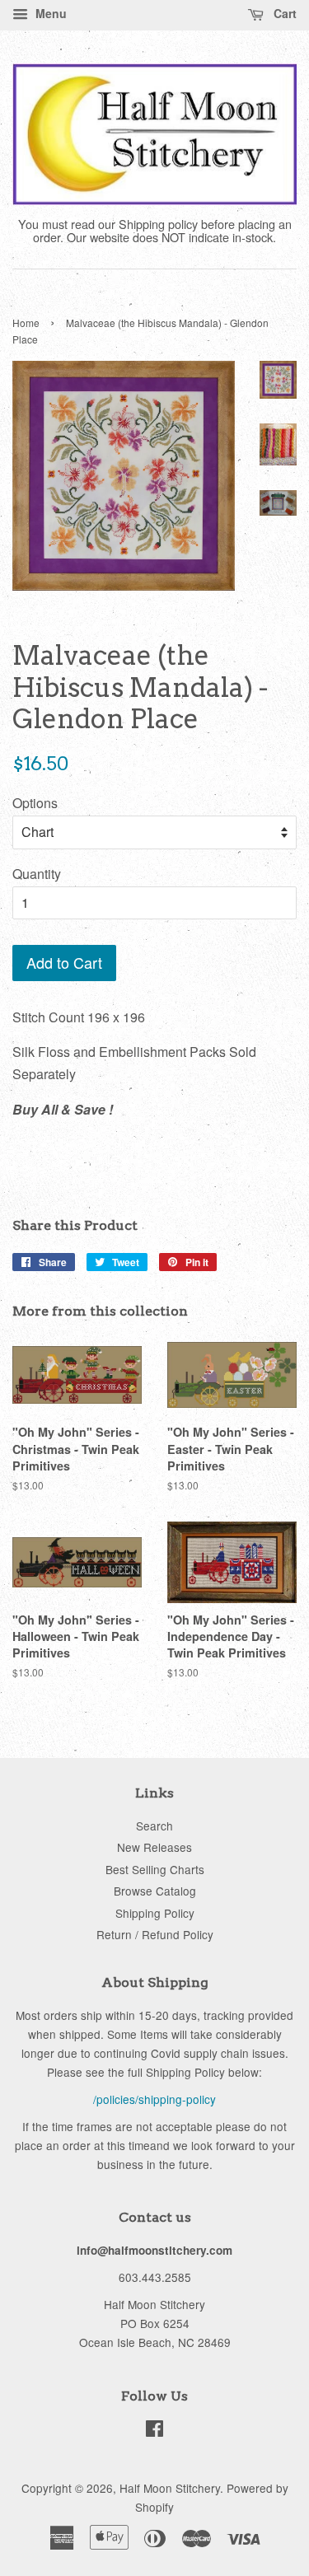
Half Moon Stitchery (170, 2488)
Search (154, 1826)
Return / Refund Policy (155, 1934)
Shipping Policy (155, 1913)
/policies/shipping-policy (154, 2099)
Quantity (37, 874)
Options (35, 803)
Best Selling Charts (155, 1869)
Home (26, 323)
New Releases (154, 1847)
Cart (283, 13)
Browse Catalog (155, 1891)
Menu (49, 13)
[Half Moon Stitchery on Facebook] (154, 2431)
